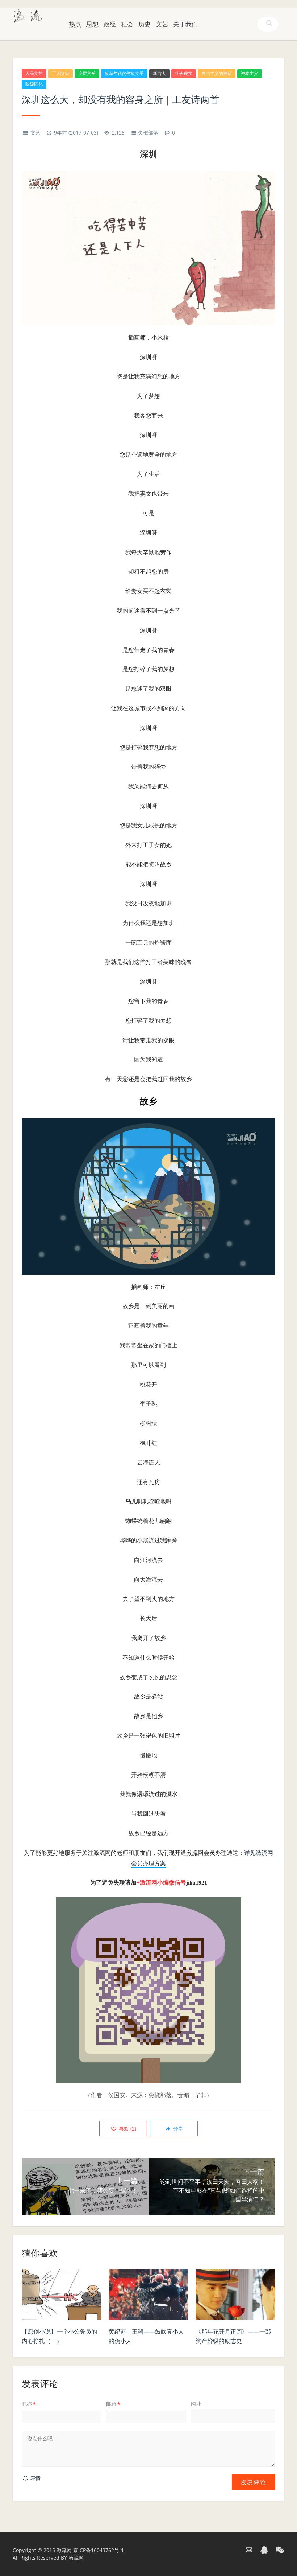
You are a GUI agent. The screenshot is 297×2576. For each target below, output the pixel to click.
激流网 (64, 2550)
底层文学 (87, 73)
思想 (92, 24)
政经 (110, 24)
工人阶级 (60, 73)
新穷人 (159, 73)
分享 (177, 2129)
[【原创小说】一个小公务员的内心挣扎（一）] (62, 2296)
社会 (127, 24)
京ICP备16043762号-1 (99, 2550)
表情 (35, 2478)
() (127, 2129)
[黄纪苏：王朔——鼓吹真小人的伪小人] (148, 2296)
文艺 (162, 24)
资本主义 (250, 73)
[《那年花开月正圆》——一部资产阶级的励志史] (235, 2296)
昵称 (29, 2404)
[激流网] (28, 15)
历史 (145, 24)
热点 (75, 24)
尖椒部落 (148, 133)
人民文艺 (34, 73)
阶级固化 (34, 84)
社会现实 (184, 73)
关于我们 (185, 24)
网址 (196, 2404)
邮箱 (113, 2404)
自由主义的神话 (217, 73)
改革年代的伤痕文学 (124, 73)
